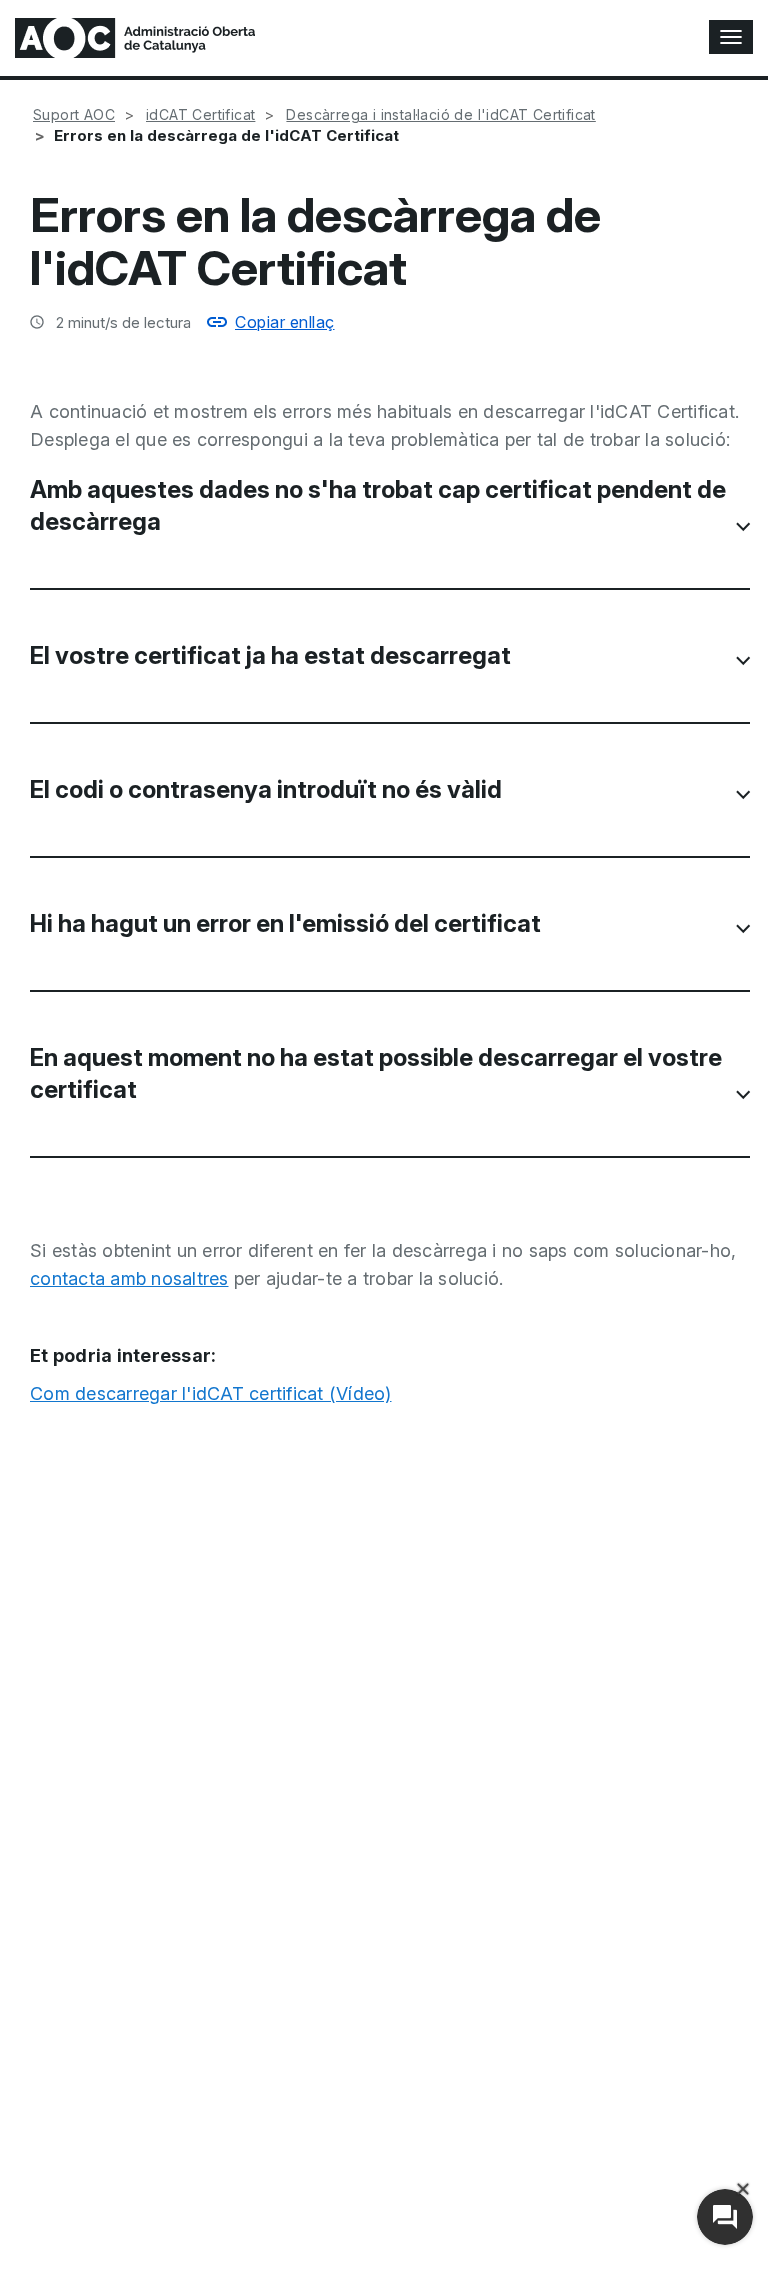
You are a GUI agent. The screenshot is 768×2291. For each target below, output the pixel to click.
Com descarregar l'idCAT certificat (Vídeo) (211, 1393)
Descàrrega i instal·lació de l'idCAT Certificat (440, 114)
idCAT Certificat (200, 114)
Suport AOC (74, 114)
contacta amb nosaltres (129, 1278)
